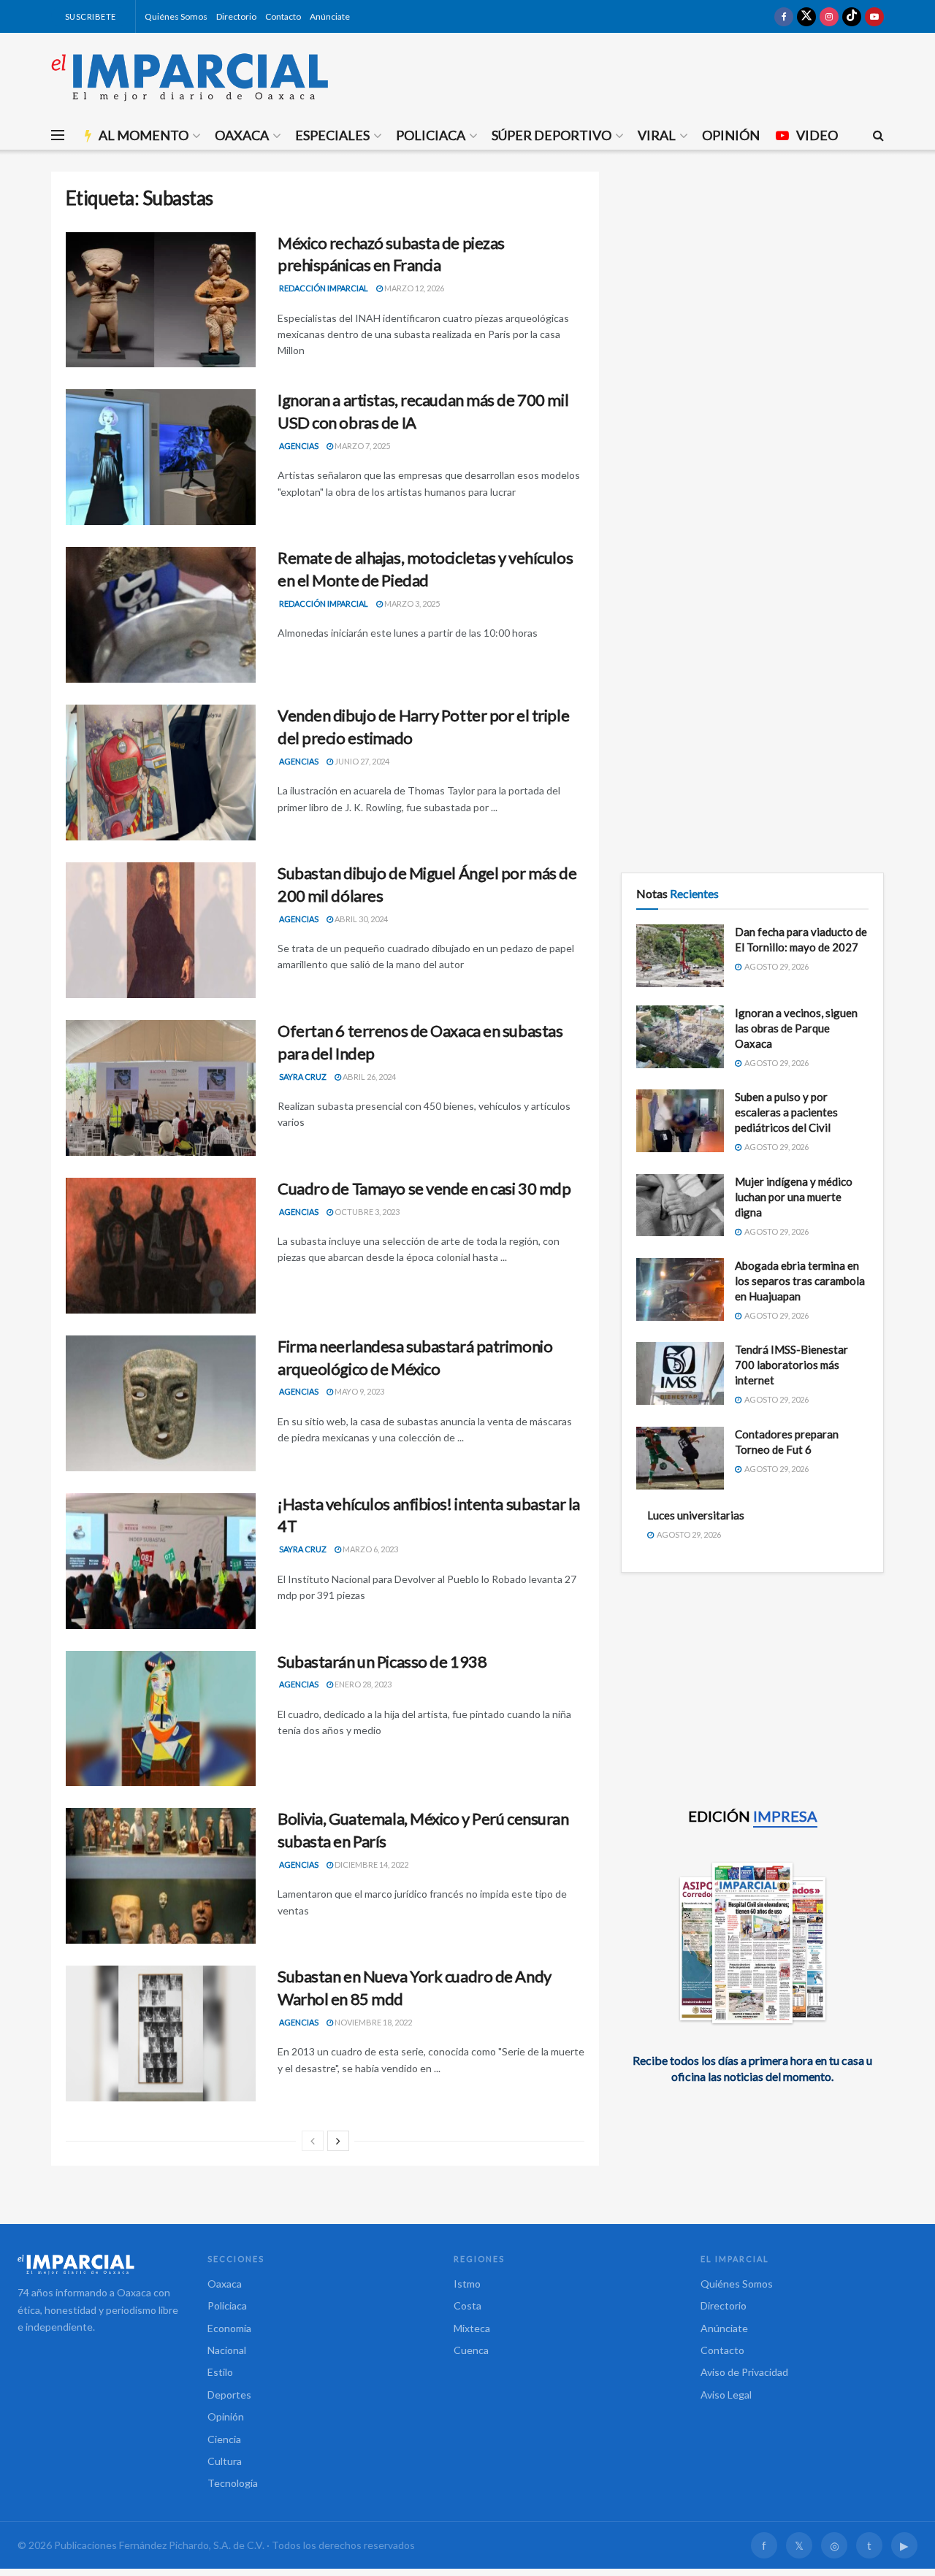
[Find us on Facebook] (784, 16)
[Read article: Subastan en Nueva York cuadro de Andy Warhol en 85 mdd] (161, 2033)
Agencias (299, 446)
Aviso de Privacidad (744, 2372)
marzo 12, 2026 (413, 288)
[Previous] (313, 2141)
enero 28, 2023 (362, 1684)
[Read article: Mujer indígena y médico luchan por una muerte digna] (680, 1205)
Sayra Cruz (303, 1077)
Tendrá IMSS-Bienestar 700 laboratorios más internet (791, 1365)
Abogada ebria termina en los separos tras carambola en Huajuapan (800, 1281)
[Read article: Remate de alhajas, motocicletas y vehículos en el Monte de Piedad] (161, 615)
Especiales (332, 135)
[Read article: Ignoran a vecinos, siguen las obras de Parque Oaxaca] (680, 1037)
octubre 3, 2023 (366, 1212)
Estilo (220, 2372)
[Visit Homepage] (190, 77)
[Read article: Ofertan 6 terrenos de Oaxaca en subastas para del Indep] (161, 1088)
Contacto (283, 16)
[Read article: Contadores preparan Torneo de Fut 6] (680, 1458)
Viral (657, 135)
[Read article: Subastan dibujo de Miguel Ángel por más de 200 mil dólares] (161, 930)
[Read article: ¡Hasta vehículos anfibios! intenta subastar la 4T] (161, 1561)
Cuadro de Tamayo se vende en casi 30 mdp (424, 1188)
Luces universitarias (696, 1515)
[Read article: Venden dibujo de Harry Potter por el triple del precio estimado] (161, 773)
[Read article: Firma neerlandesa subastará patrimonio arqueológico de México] (161, 1403)
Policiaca (431, 135)
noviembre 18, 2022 (373, 2022)
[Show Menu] (58, 135)
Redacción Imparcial (324, 288)
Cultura (225, 2461)
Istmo (467, 2284)
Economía (229, 2328)
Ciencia (224, 2439)
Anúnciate (330, 16)
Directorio (236, 16)
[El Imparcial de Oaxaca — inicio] (98, 2264)
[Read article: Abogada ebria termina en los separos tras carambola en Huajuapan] (680, 1289)
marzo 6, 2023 (370, 1549)
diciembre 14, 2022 (371, 1864)
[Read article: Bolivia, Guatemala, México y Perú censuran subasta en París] (161, 1876)
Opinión (731, 135)
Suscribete (89, 16)
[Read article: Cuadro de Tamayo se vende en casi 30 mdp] (161, 1246)
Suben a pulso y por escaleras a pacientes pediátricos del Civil (786, 1112)
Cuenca (471, 2350)
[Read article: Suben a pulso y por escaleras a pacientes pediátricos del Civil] (680, 1121)
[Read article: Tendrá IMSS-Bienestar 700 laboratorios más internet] (680, 1373)
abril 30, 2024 (360, 919)
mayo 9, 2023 (359, 1391)
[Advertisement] (752, 274)
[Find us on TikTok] (852, 16)
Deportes (229, 2395)
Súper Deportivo (552, 135)
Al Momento (144, 135)
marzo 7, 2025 (362, 446)
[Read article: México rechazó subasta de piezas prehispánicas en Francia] (161, 300)
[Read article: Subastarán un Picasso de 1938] (161, 1719)
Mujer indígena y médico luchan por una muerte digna (794, 1197)
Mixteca (472, 2328)
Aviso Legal (726, 2395)
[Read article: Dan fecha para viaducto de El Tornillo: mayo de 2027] (680, 956)
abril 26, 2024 (369, 1077)
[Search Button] (878, 135)
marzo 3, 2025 (411, 603)
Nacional (227, 2350)
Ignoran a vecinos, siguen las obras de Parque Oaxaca (796, 1028)
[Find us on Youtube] (874, 16)
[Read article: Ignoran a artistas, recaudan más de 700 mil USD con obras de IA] (161, 457)
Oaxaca (242, 135)
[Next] (338, 2141)
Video (817, 135)
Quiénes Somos (176, 16)
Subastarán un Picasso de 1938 (382, 1661)
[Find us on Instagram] (829, 16)
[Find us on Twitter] (806, 16)
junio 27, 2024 (361, 761)
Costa (467, 2305)
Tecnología (233, 2483)
